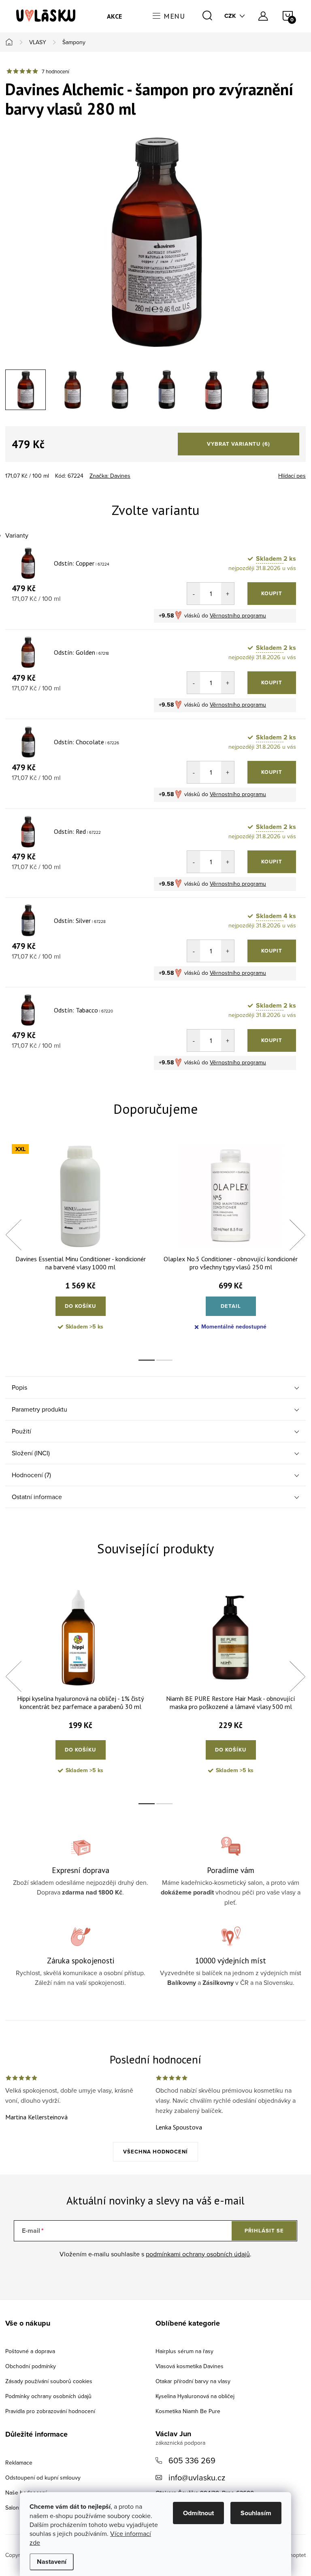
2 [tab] (164, 1360)
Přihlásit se (264, 2231)
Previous (13, 1235)
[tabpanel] (80, 1244)
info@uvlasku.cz (197, 2477)
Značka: (110, 476)
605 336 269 (192, 2460)
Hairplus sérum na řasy (184, 2351)
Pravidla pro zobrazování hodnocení (50, 2411)
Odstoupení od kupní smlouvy (43, 2478)
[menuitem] (115, 16)
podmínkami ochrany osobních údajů (198, 2254)
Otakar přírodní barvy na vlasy (193, 2381)
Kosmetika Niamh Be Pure (188, 2411)
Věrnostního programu (238, 615)
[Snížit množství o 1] (194, 594)
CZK (230, 16)
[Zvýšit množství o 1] (228, 594)
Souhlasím (256, 2513)
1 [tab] (147, 1360)
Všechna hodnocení (155, 2152)
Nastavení (52, 2562)
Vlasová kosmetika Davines (190, 2366)
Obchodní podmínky (31, 2366)
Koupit (272, 593)
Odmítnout (198, 2513)
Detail (231, 1306)
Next (297, 1235)
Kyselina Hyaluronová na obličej (195, 2396)
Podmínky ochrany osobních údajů (48, 2396)
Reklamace (19, 2463)
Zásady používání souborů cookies (49, 2381)
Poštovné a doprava (30, 2351)
